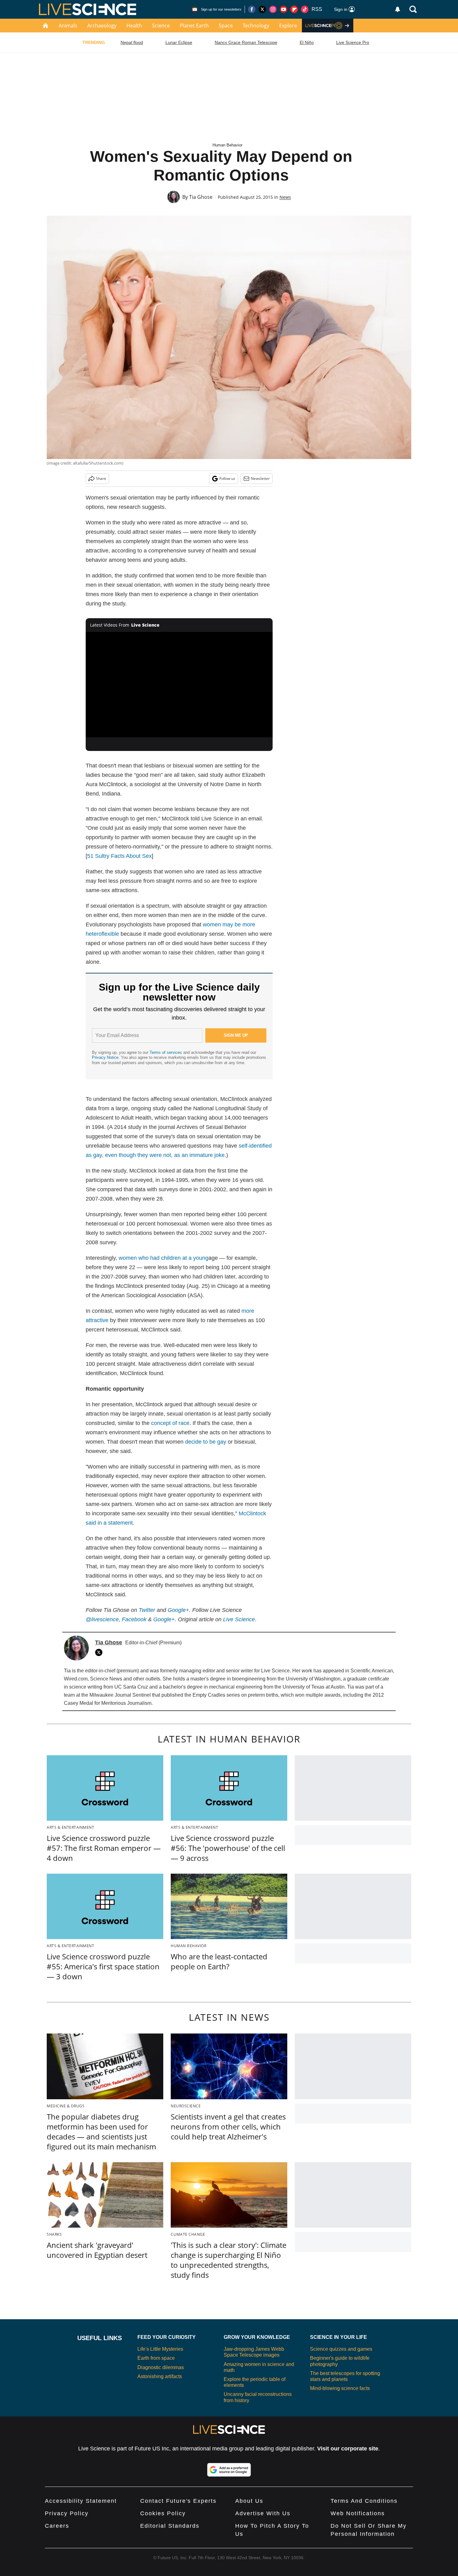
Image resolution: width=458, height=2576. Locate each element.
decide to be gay (206, 1442)
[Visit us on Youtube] (284, 9)
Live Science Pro (353, 42)
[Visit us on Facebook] (252, 9)
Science (161, 26)
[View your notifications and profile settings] (398, 9)
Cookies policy (163, 2513)
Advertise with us (263, 2513)
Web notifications (358, 2513)
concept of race (170, 1423)
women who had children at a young (164, 1258)
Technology (256, 26)
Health (134, 26)
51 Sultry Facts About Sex (119, 856)
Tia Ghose (201, 197)
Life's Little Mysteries (160, 2349)
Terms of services (166, 1052)
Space (226, 26)
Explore (288, 26)
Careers (57, 2526)
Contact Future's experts (178, 2501)
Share (101, 478)
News (285, 197)
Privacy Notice (105, 1057)
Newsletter (260, 478)
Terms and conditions (364, 2501)
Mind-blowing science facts (340, 2388)
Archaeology (102, 26)
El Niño (307, 42)
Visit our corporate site (348, 2449)
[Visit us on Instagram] (273, 9)
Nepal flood (132, 42)
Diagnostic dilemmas (161, 2367)
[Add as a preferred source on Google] (229, 2470)
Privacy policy (67, 2513)
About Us (249, 2501)
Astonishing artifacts (160, 2376)
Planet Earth (194, 26)
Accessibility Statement (81, 2501)
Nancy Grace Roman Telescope (246, 42)
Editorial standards (170, 2526)
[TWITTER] (100, 1652)
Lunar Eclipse (179, 42)
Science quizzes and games (341, 2349)
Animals (68, 26)
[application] (179, 685)
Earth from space (156, 2358)
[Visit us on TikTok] (305, 9)
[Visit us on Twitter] (262, 9)
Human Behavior (227, 145)
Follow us (227, 478)
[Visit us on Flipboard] (294, 9)
